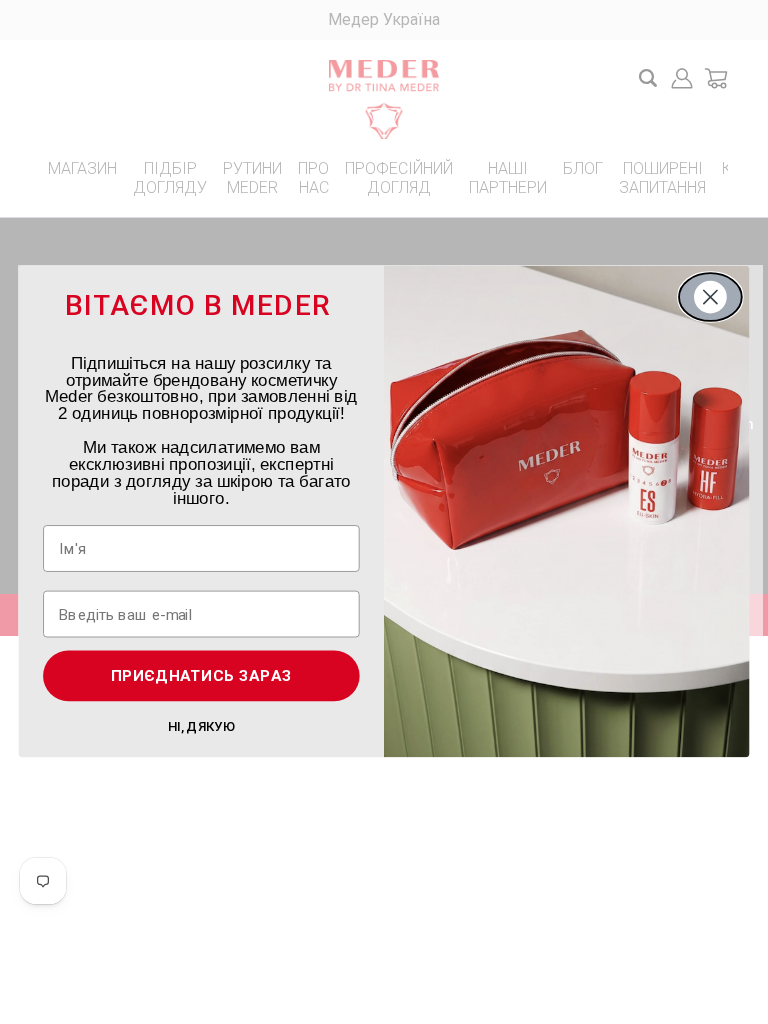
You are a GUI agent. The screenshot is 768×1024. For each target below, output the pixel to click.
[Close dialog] (710, 297)
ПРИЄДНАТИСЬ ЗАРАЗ (202, 676)
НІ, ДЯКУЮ (201, 725)
